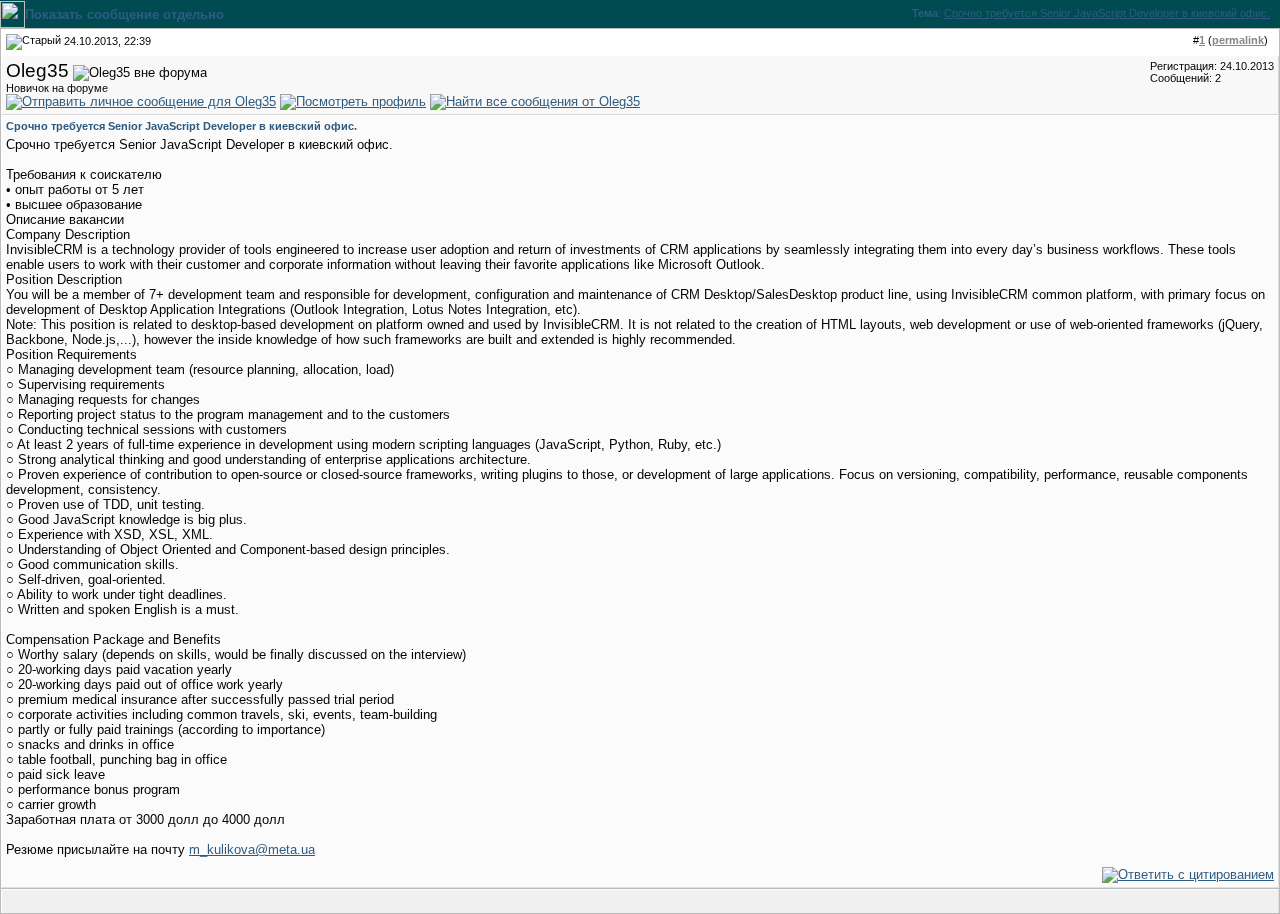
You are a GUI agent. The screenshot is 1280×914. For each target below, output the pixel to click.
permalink (1238, 40)
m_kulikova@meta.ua (252, 849)
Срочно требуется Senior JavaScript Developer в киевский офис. (1107, 13)
